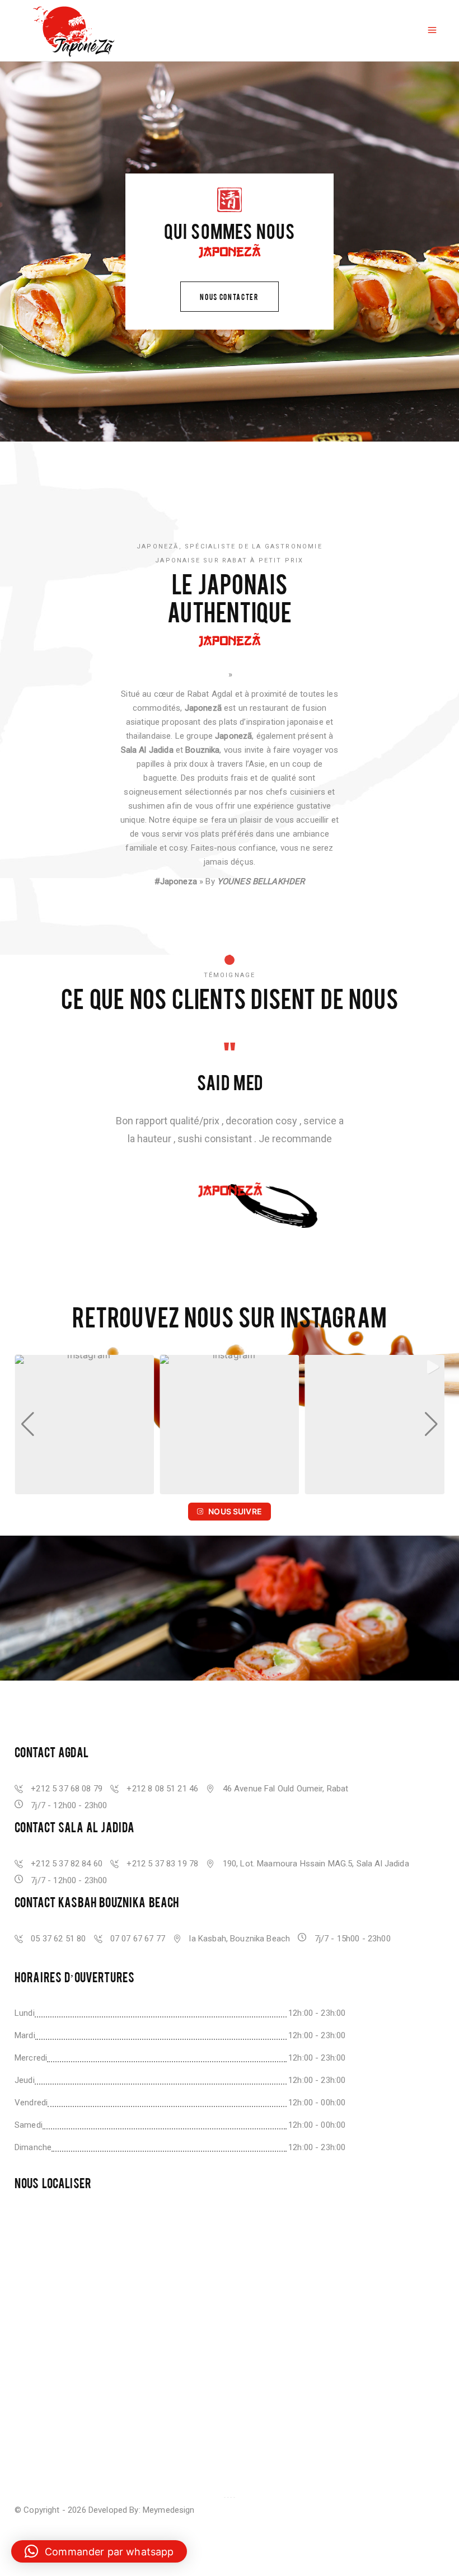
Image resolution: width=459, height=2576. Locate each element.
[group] (84, 1425)
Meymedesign (169, 2510)
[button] (212, 1487)
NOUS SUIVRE (235, 1511)
